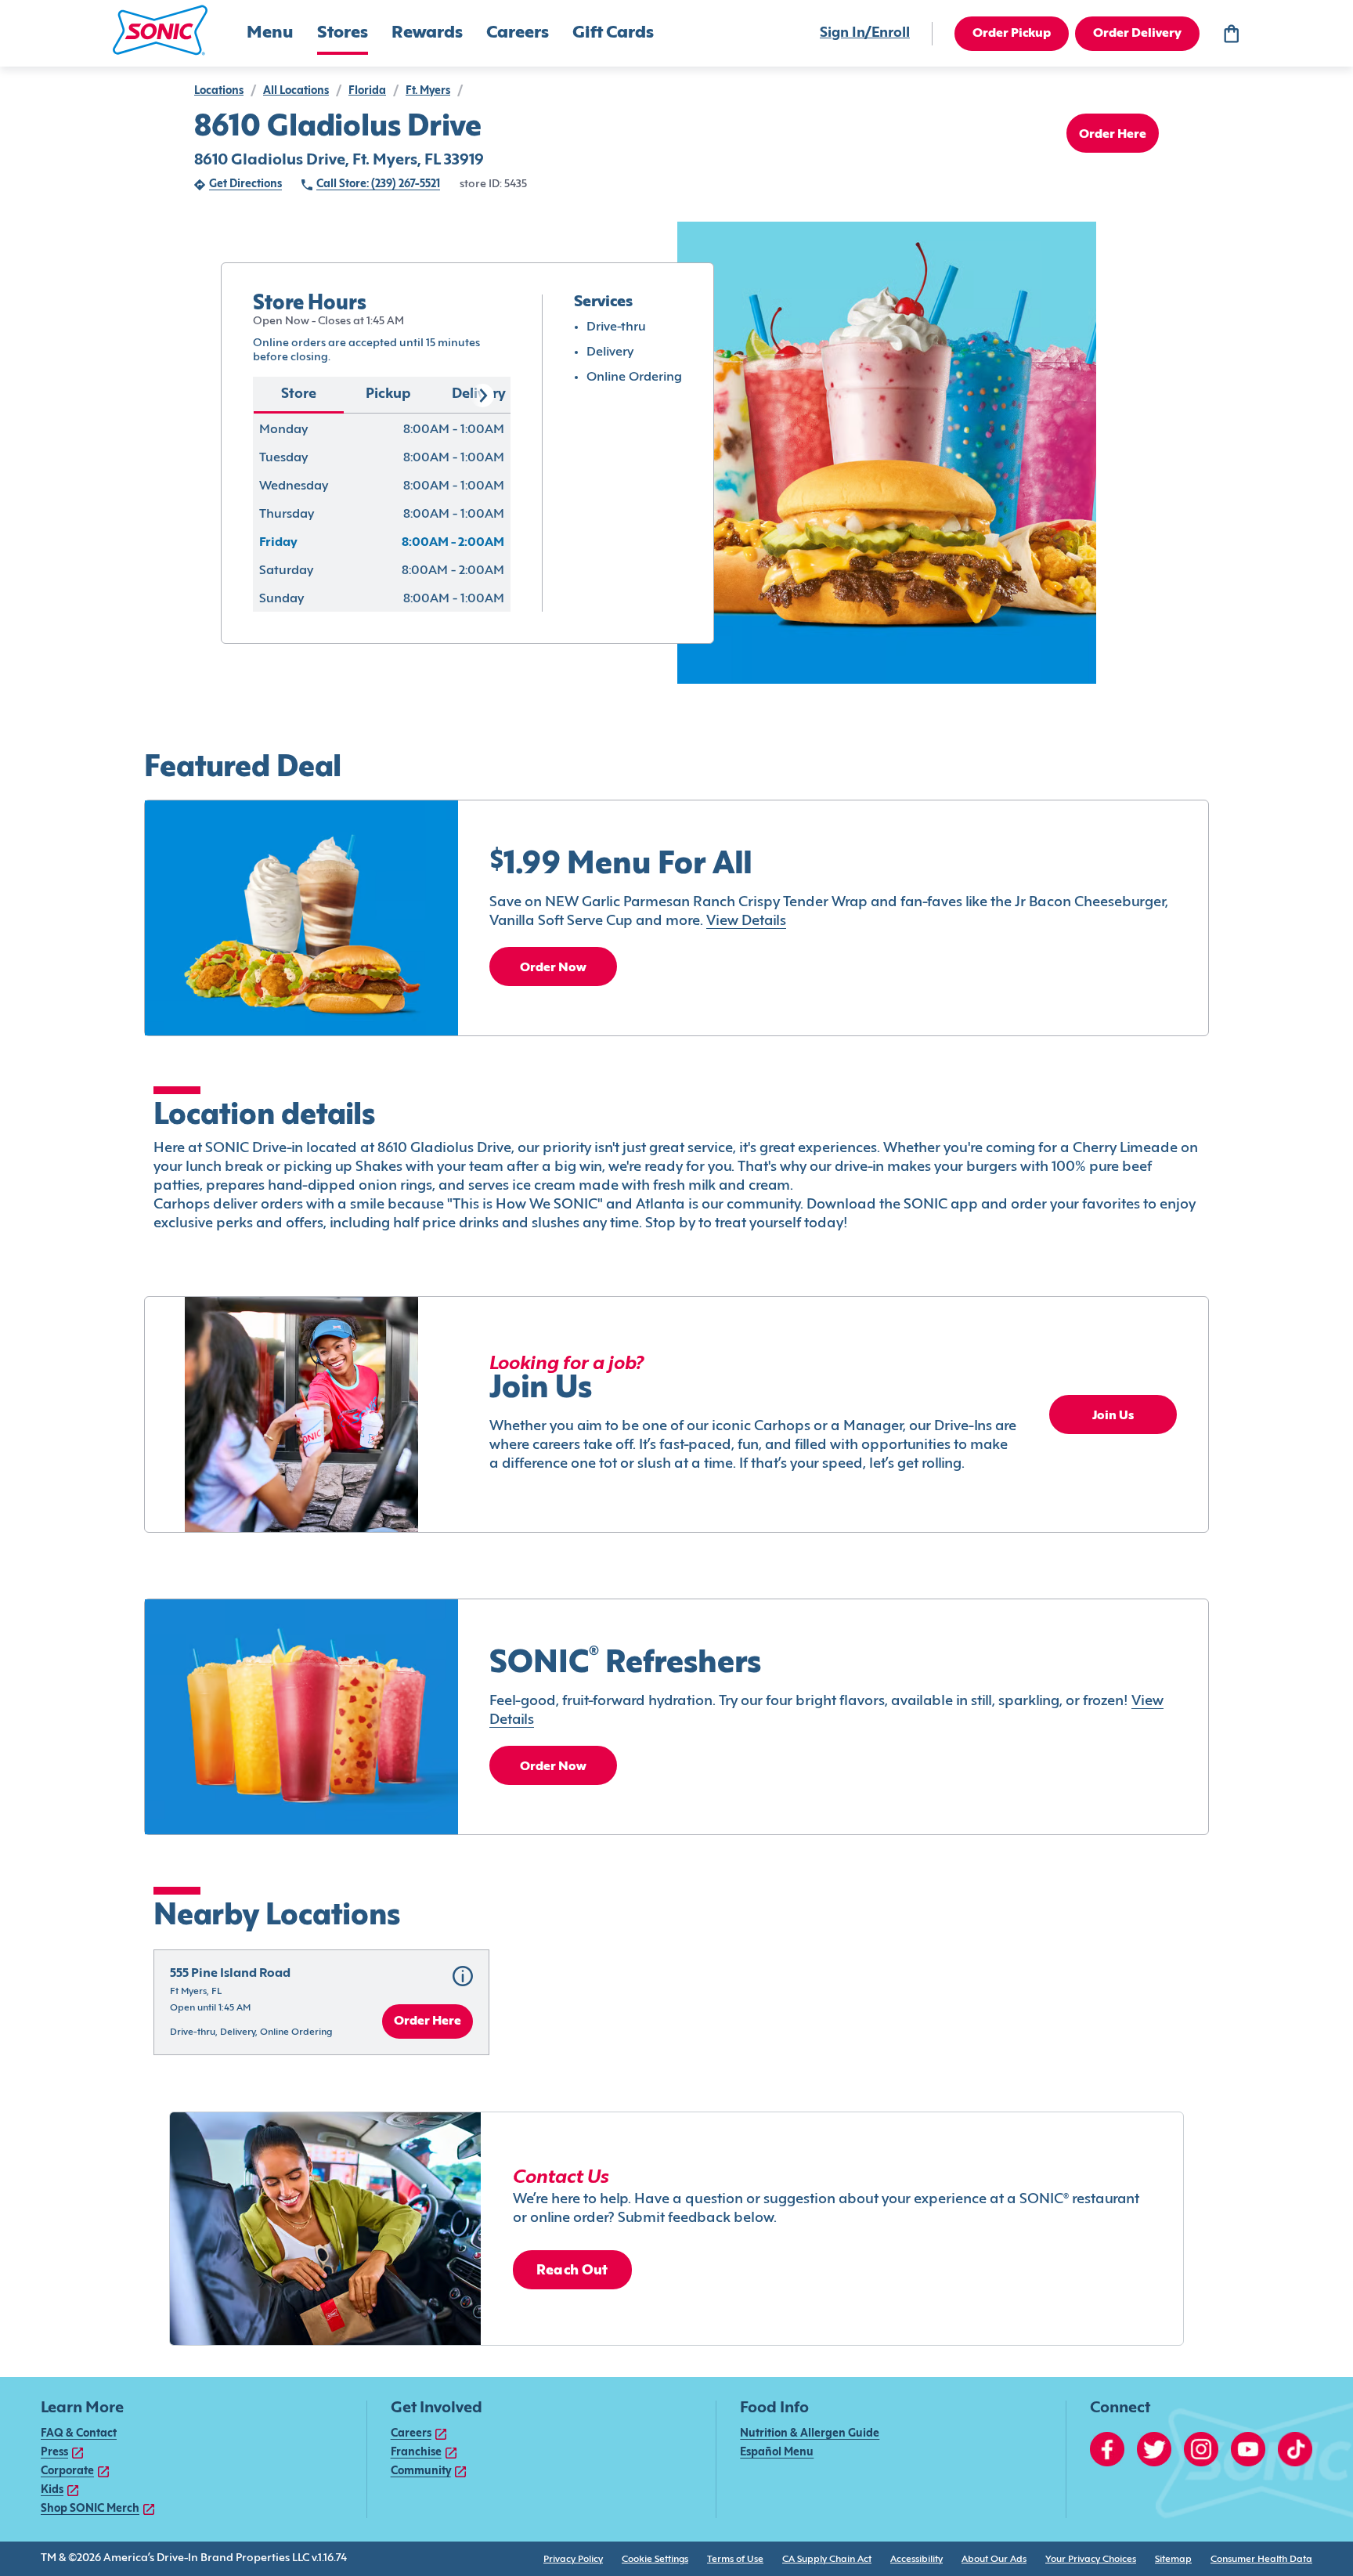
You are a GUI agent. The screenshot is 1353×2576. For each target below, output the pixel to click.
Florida (367, 91)
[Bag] (1231, 34)
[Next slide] (482, 396)
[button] (160, 30)
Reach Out (572, 2271)
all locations (296, 91)
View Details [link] (746, 921)
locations (219, 91)
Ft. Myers (428, 91)
